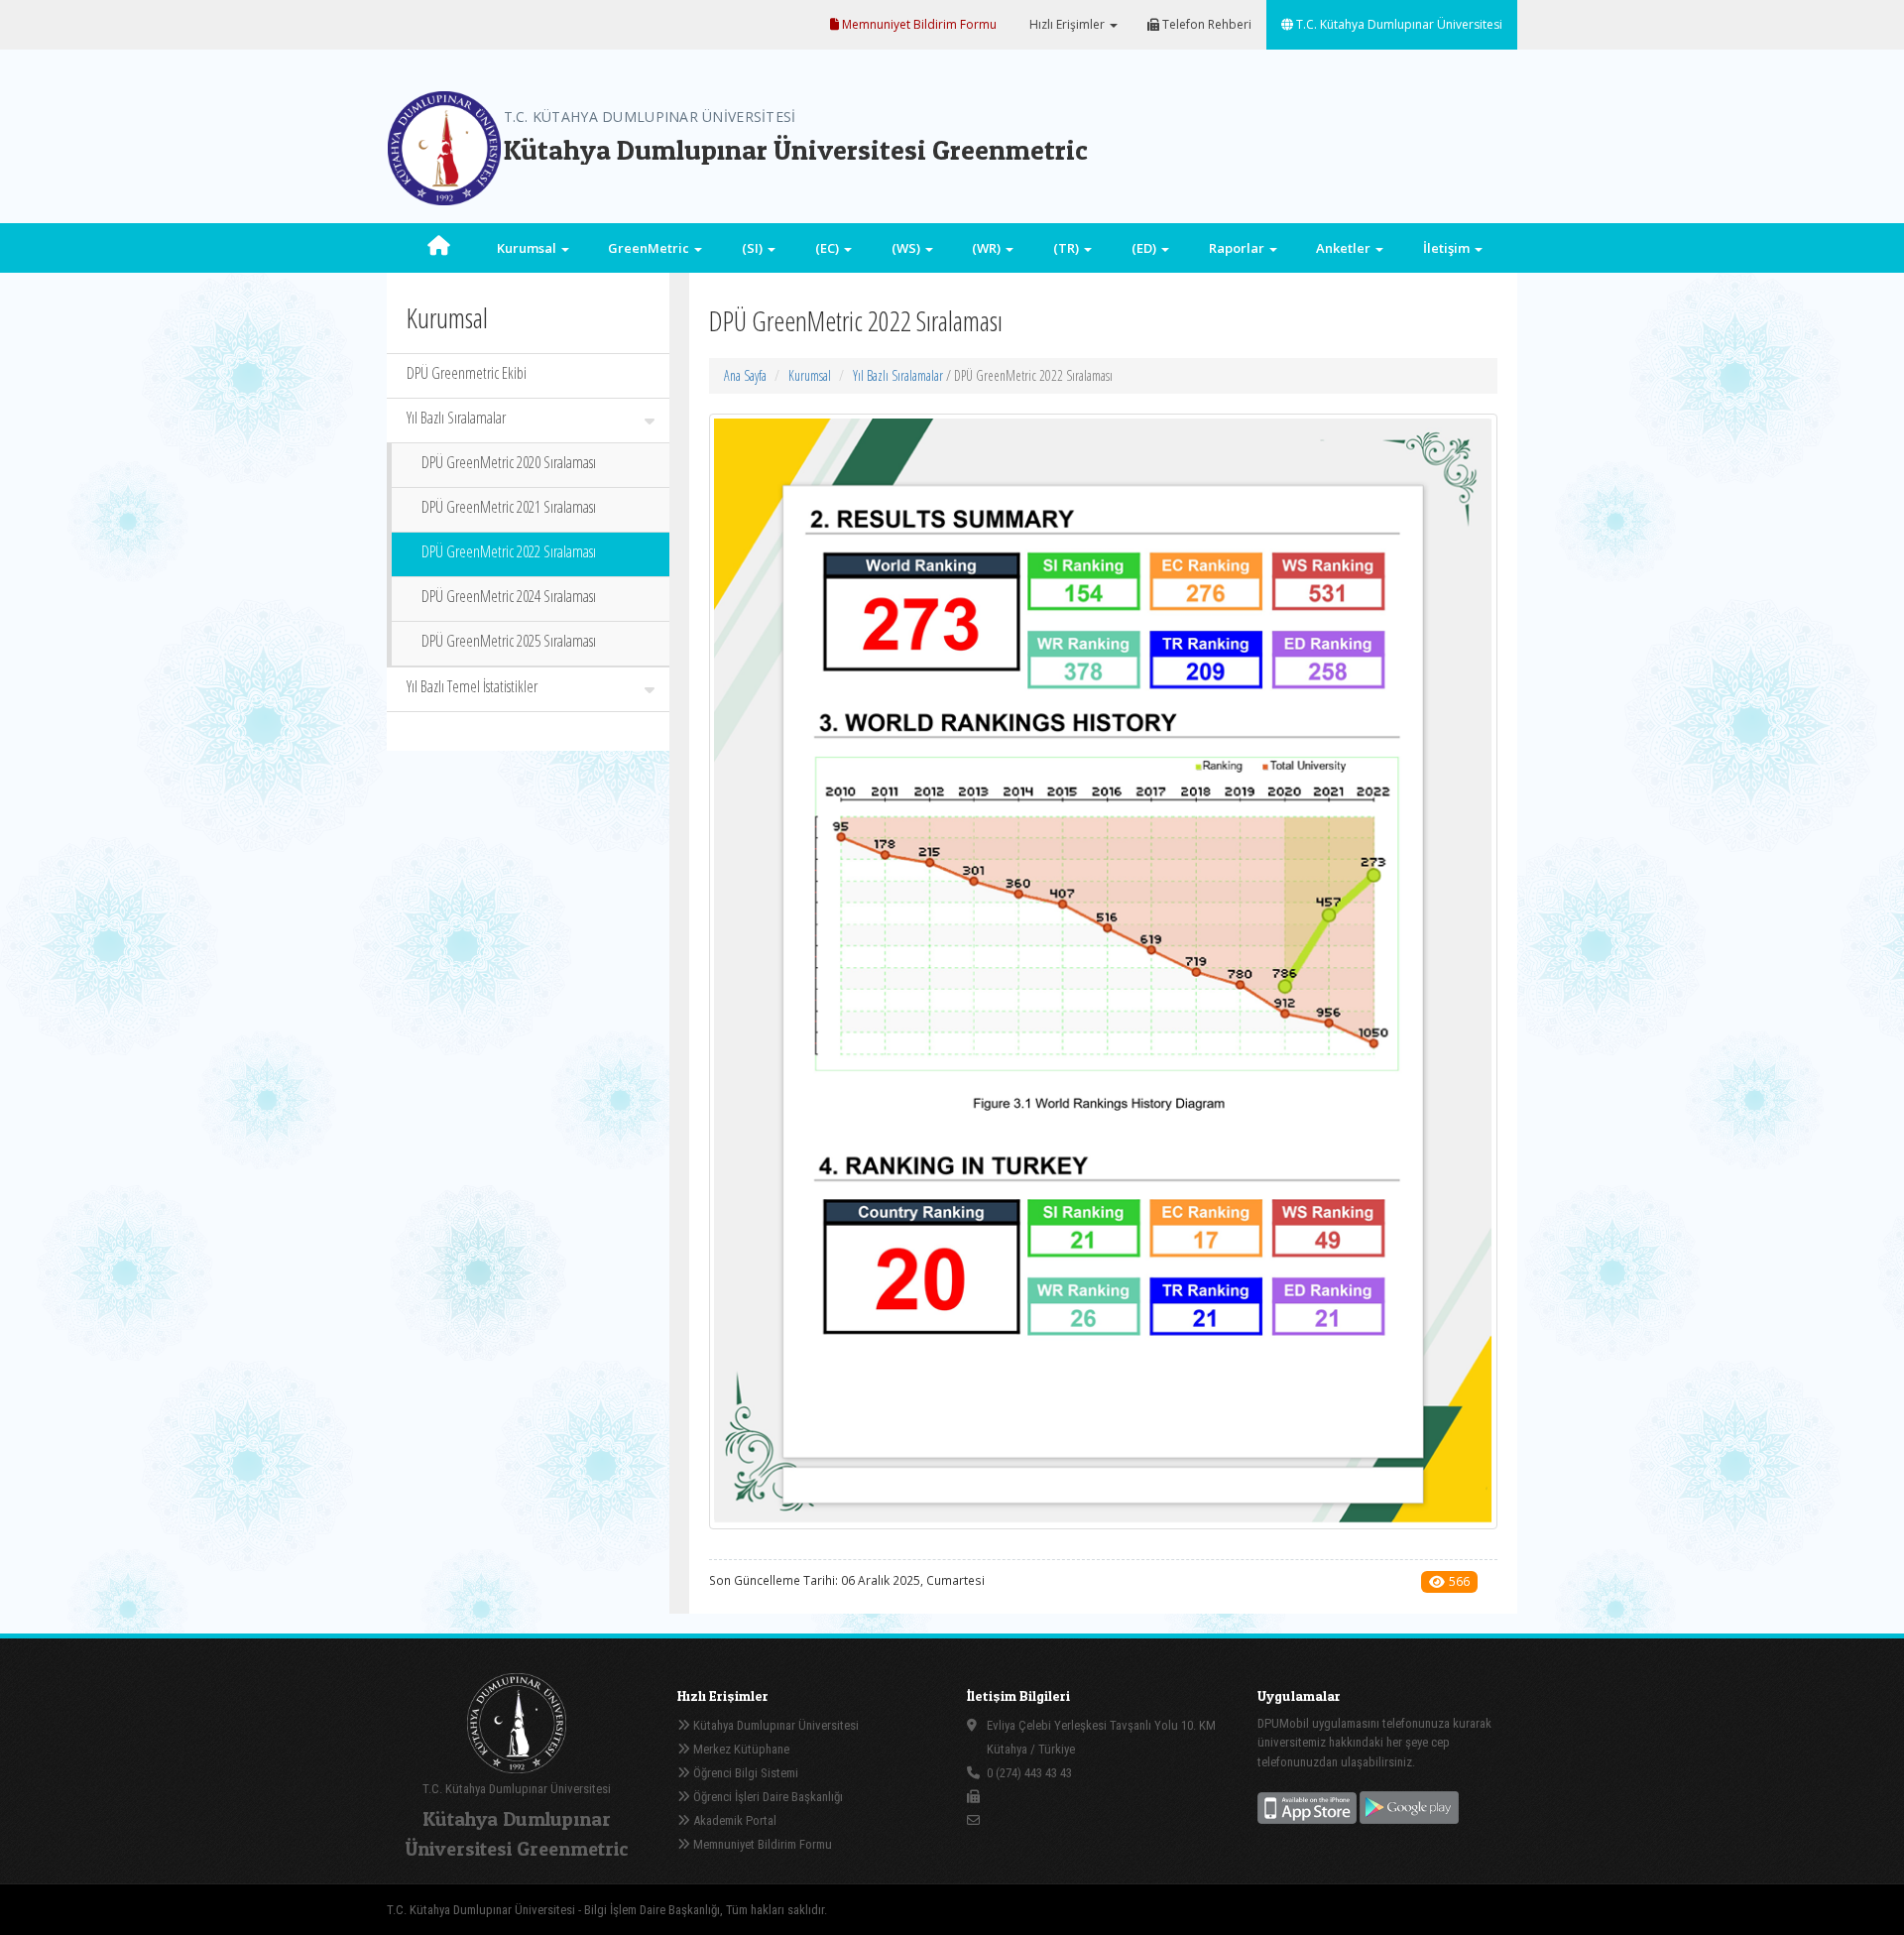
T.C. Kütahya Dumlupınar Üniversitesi (1398, 24)
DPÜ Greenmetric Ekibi (467, 373)
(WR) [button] (988, 248)
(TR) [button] (1068, 248)
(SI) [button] (754, 248)
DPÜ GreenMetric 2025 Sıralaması (509, 641)
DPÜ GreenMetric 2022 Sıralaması (509, 551)
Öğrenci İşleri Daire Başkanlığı (767, 1797)
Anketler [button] (1345, 248)
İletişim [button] (1448, 248)
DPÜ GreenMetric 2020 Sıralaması (509, 462)
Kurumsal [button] (528, 248)
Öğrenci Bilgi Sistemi (744, 1773)
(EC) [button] (829, 248)
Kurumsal (810, 375)
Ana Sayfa (745, 375)
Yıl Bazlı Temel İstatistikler (472, 686)
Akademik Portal (733, 1820)
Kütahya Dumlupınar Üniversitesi (774, 1725)
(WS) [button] (907, 248)
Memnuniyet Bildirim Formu (918, 24)
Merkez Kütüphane (740, 1749)
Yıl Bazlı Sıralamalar (456, 418)
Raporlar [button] (1238, 248)
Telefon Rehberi (1205, 24)
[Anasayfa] (439, 248)
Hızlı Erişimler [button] (1067, 24)
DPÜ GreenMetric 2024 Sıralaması (509, 596)
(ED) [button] (1145, 248)
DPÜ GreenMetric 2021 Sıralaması (509, 507)
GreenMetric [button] (650, 248)
